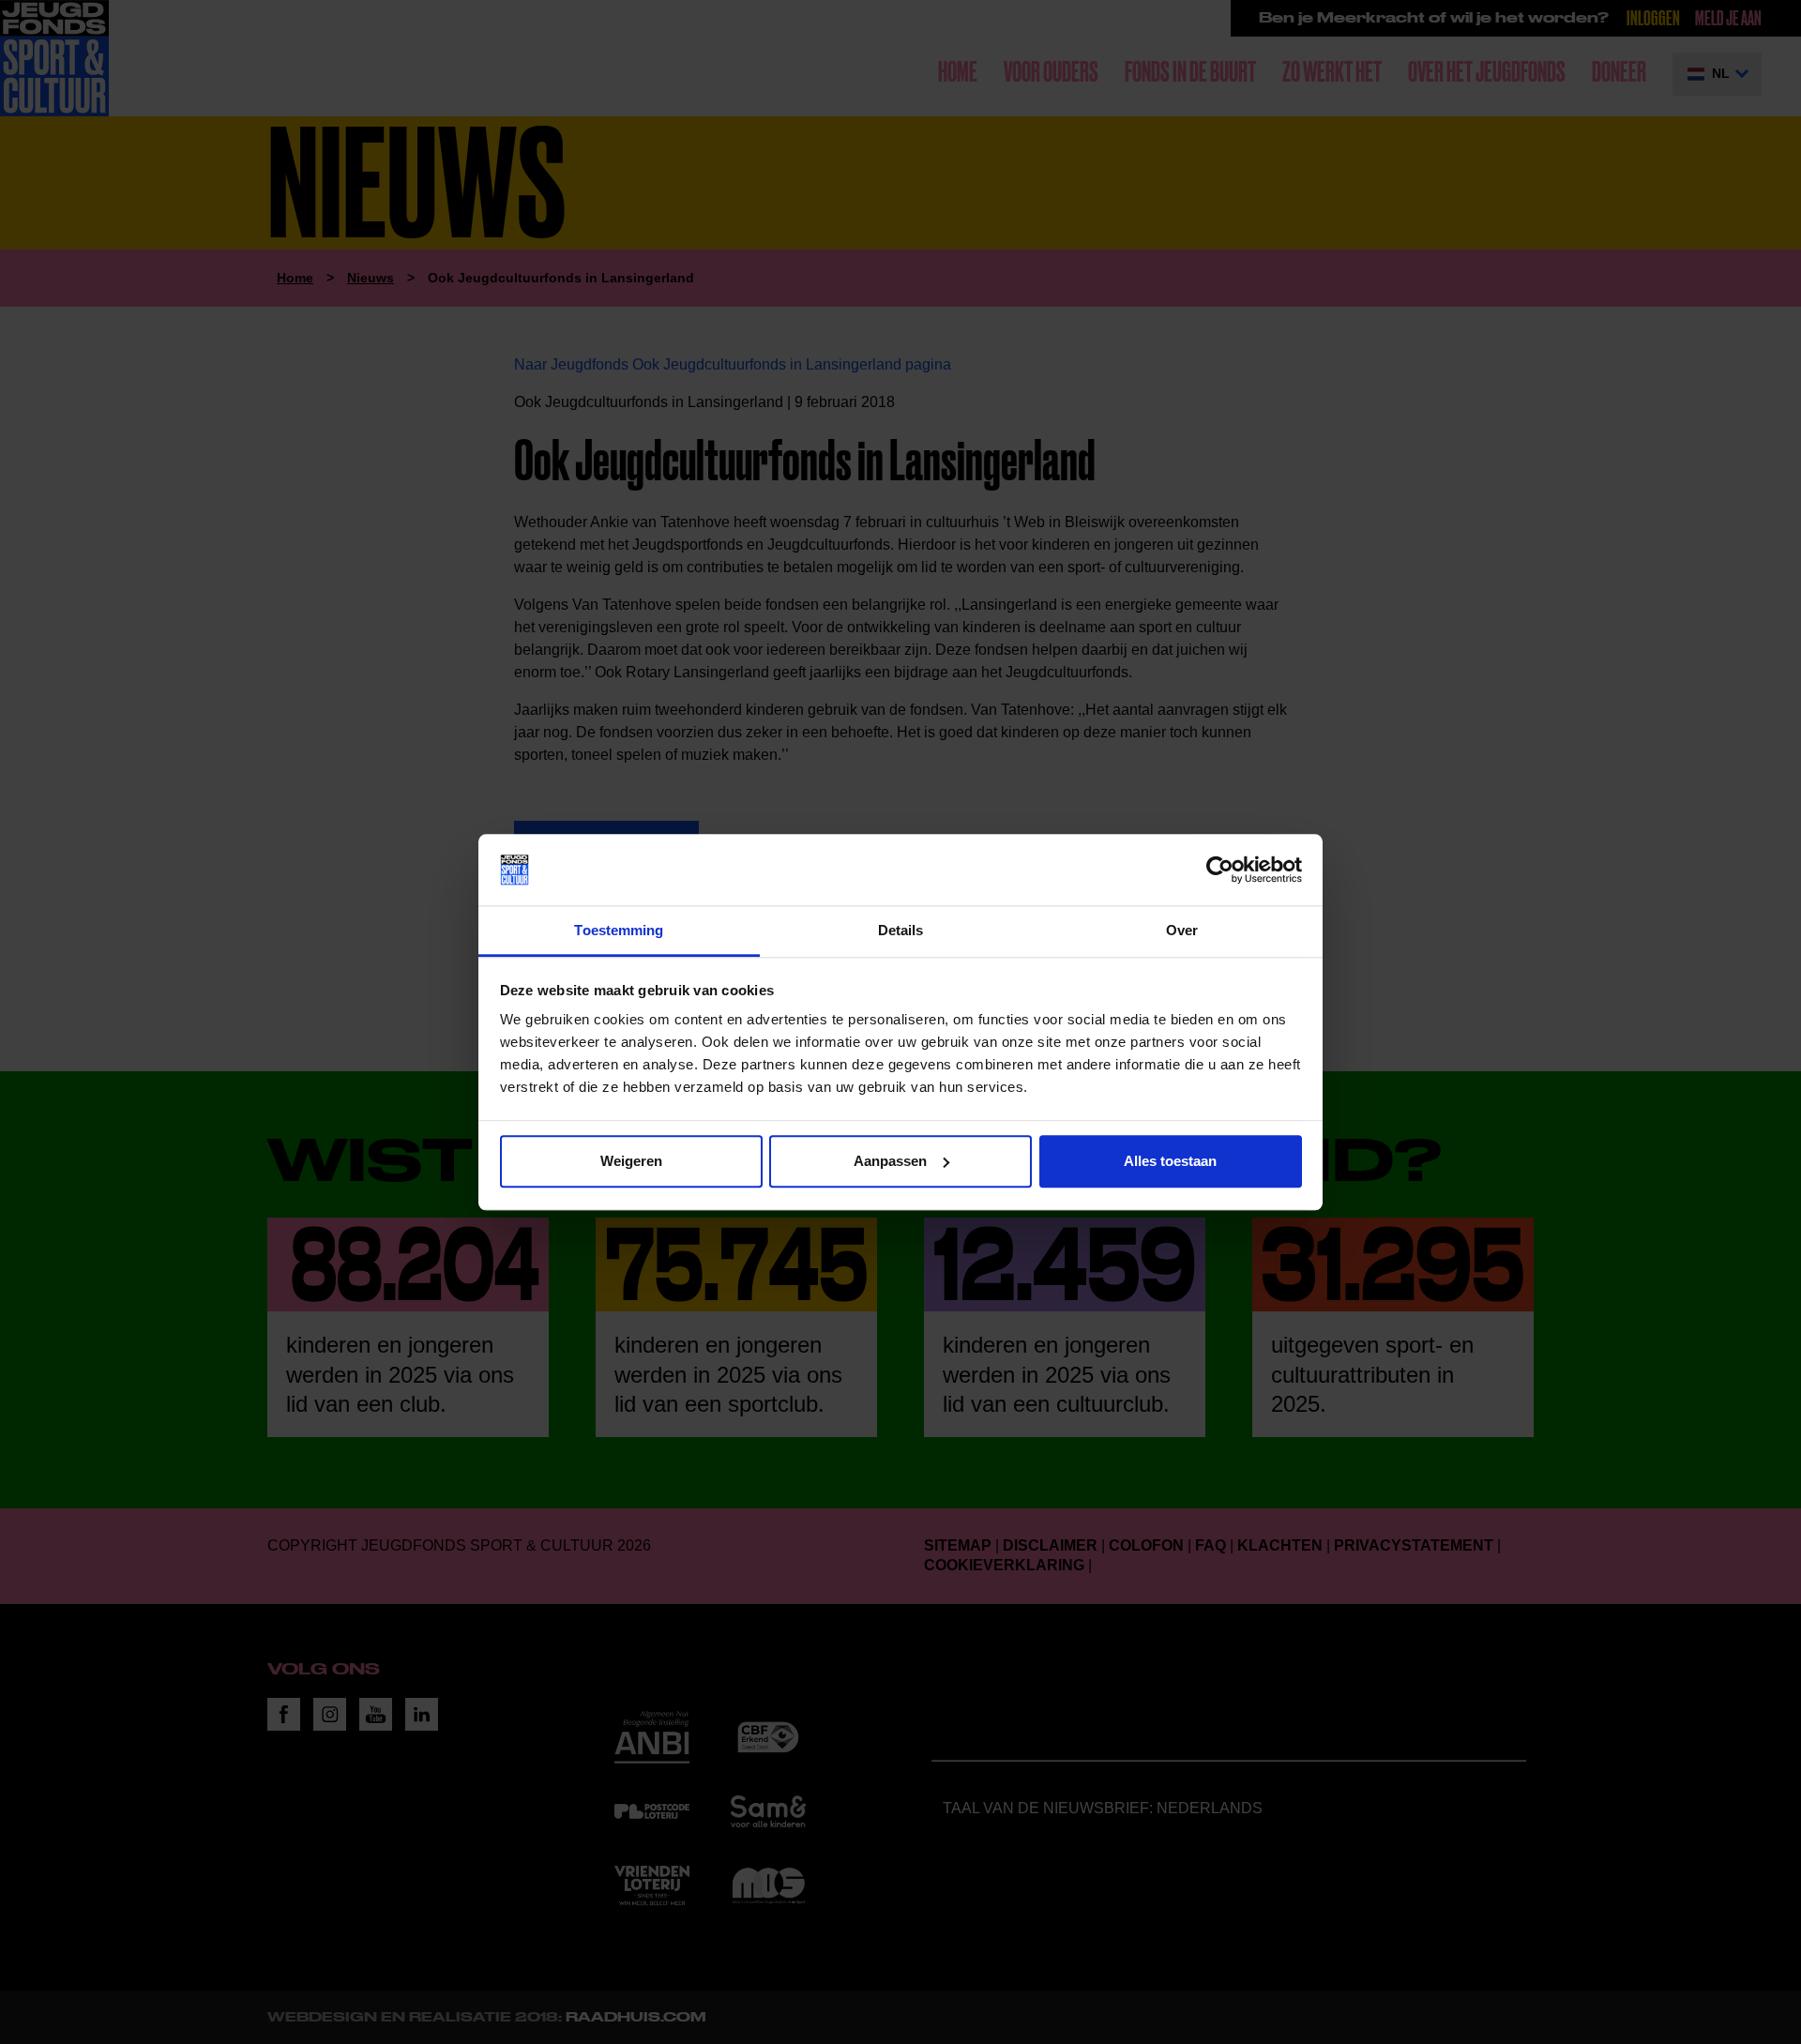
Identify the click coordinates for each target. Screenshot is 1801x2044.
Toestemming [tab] (619, 931)
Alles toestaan (1170, 1161)
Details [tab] (901, 931)
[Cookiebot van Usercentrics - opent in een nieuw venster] (1220, 870)
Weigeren (631, 1161)
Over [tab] (1182, 931)
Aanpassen (890, 1161)
